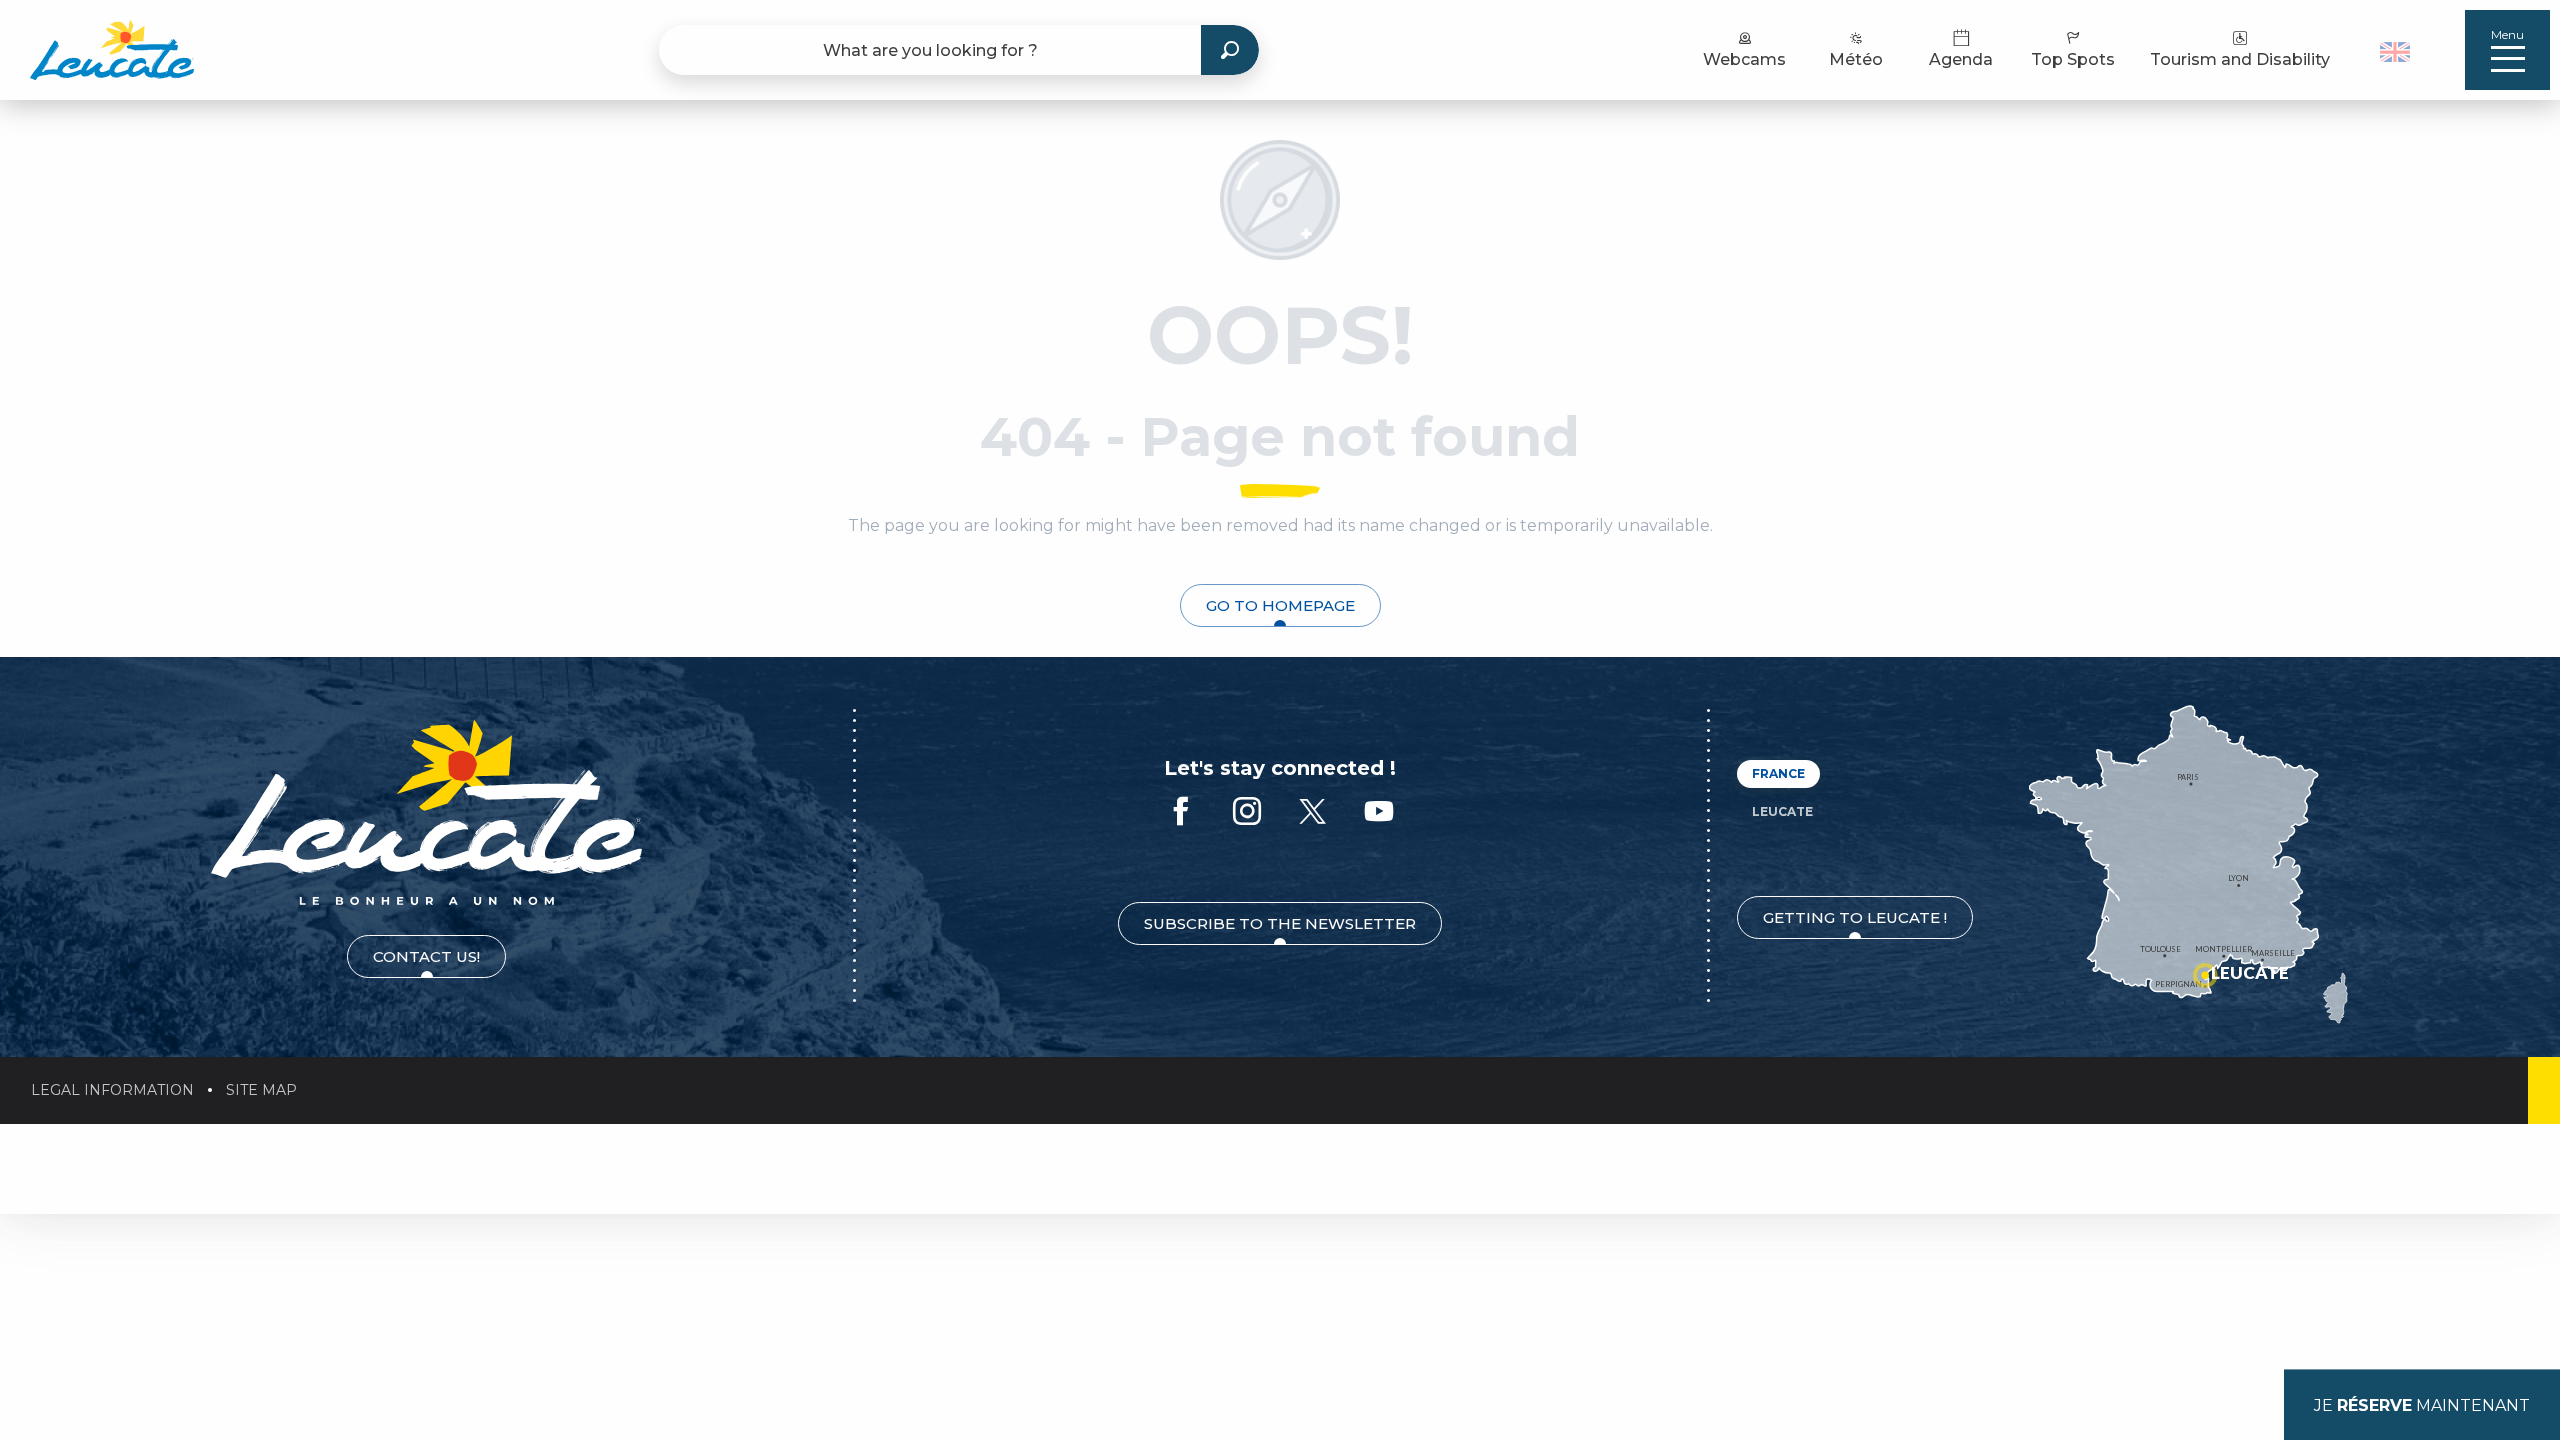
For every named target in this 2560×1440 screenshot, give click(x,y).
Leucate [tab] (1782, 811)
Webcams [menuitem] (1744, 59)
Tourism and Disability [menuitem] (2240, 59)
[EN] (2395, 52)
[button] (2397, 50)
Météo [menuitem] (1856, 59)
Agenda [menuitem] (1961, 59)
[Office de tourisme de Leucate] (426, 812)
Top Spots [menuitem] (2073, 59)
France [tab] (1778, 773)
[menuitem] (112, 50)
